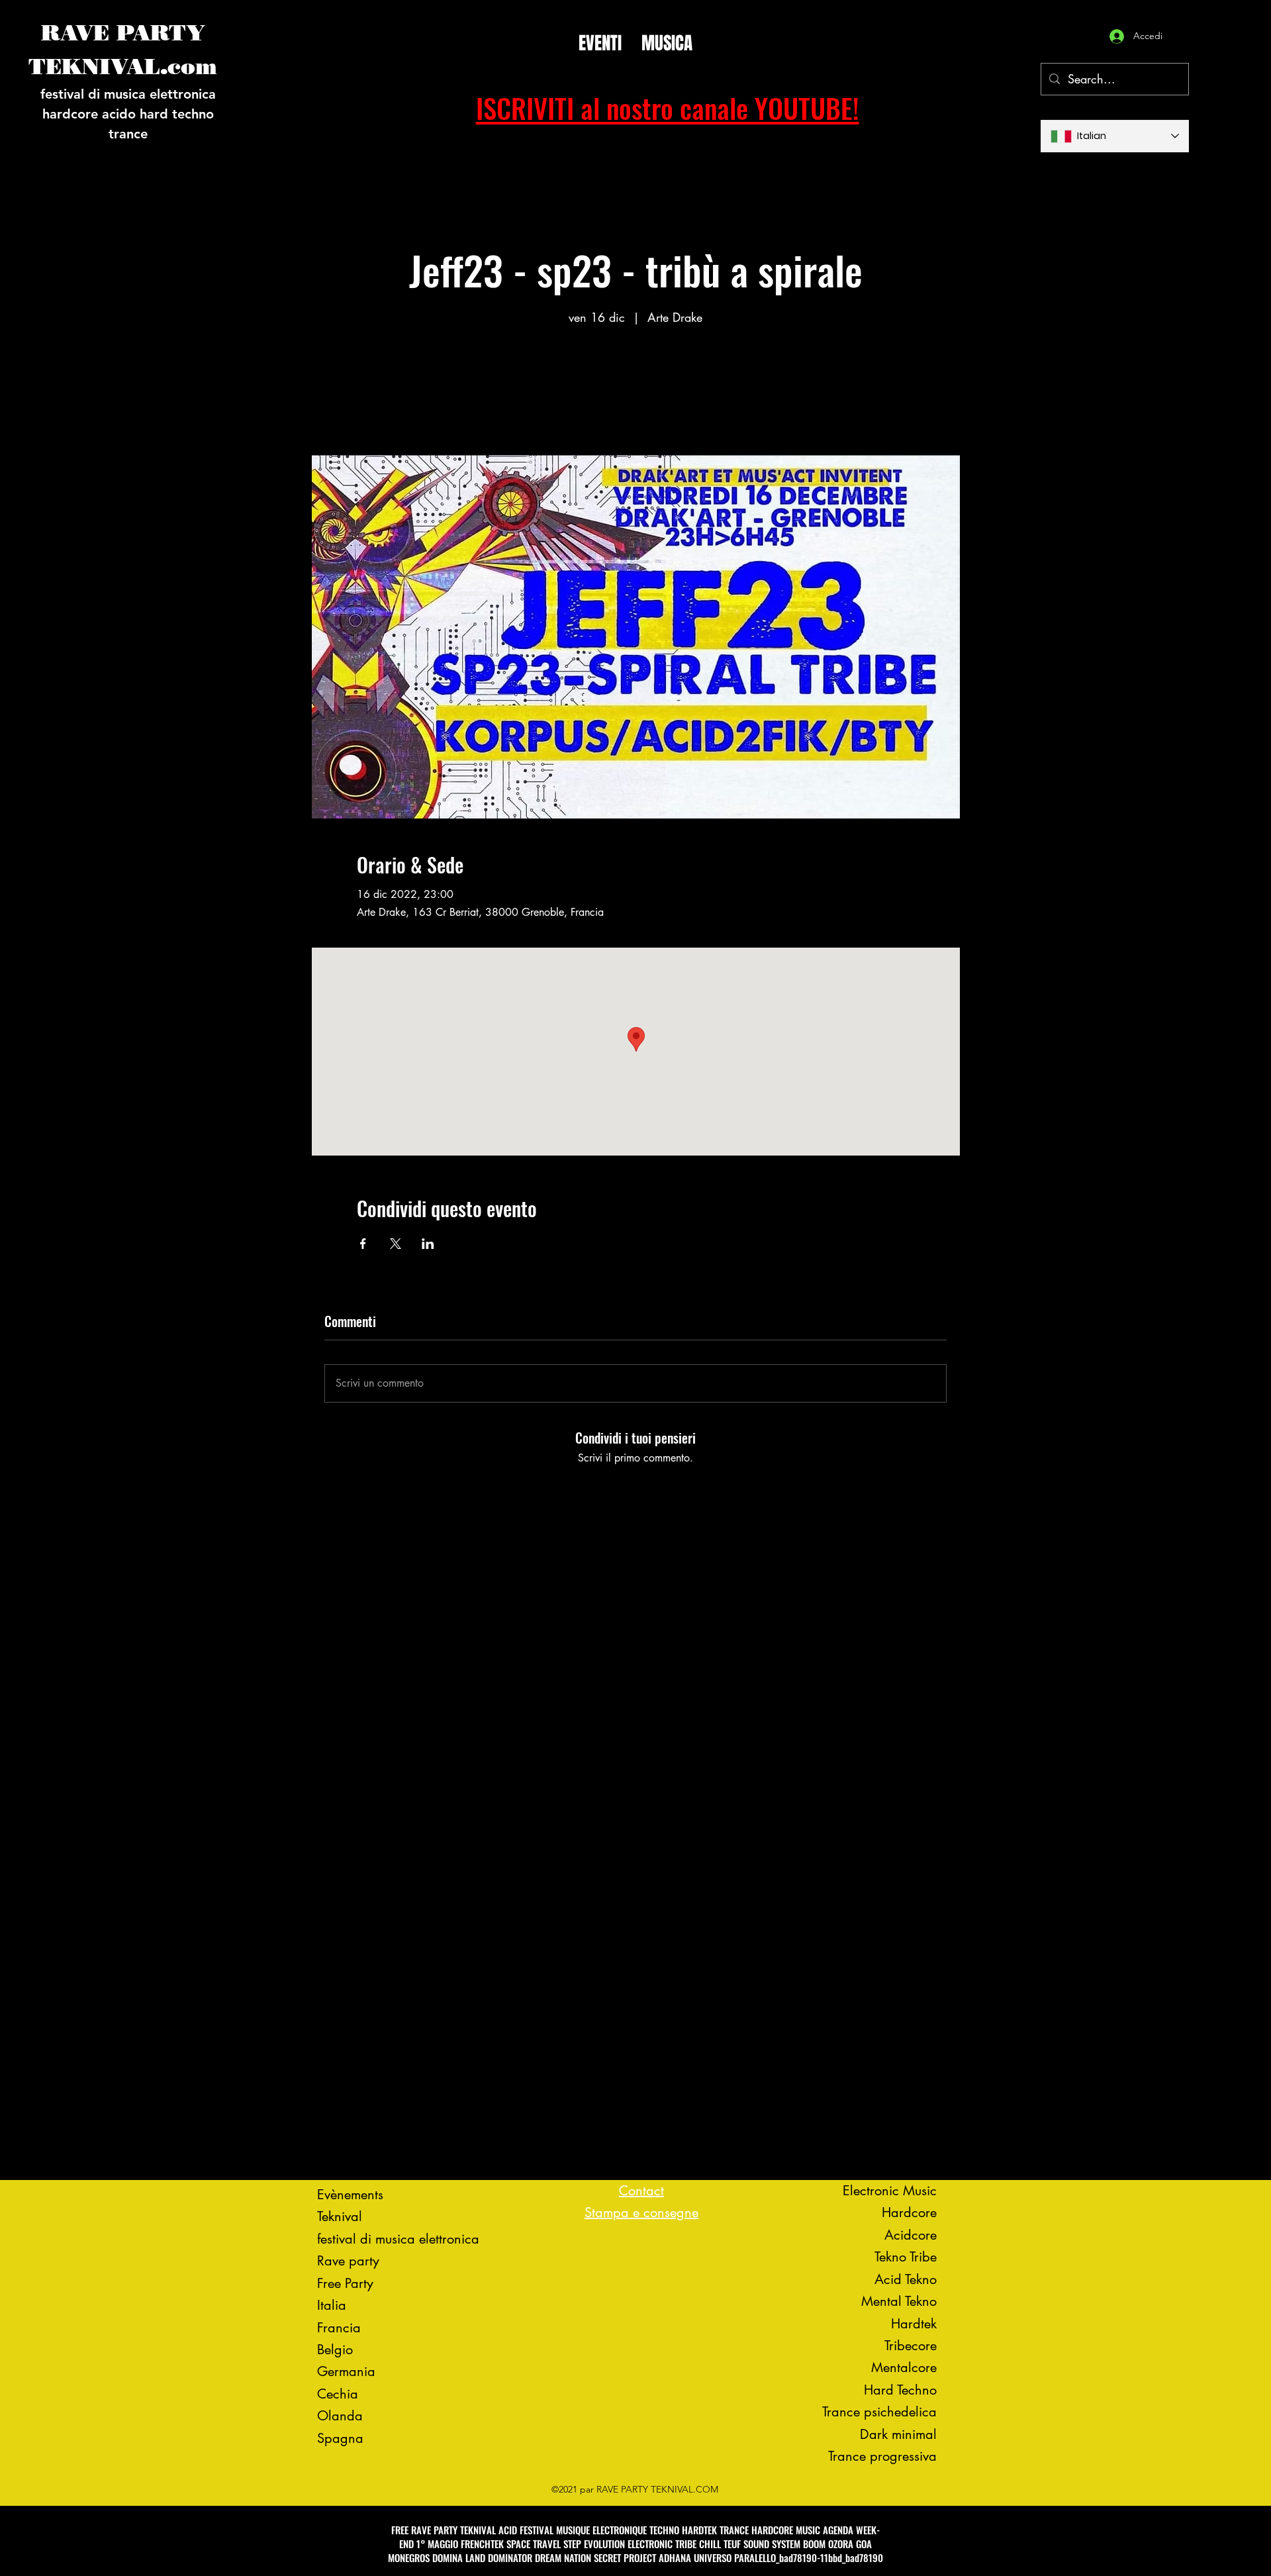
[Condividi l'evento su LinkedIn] (428, 1244)
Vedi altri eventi (636, 391)
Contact (641, 2191)
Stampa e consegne (641, 2212)
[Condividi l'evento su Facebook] (363, 1244)
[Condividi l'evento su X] (396, 1244)
